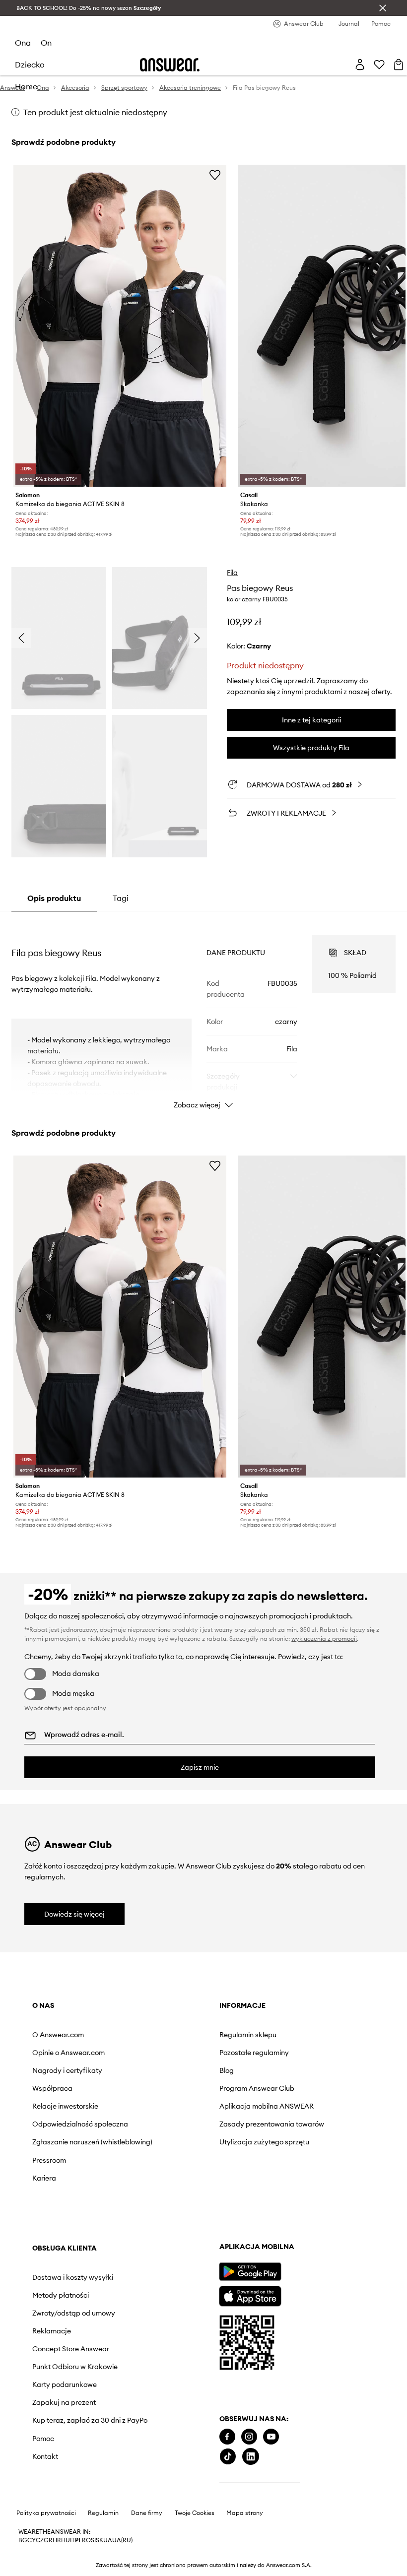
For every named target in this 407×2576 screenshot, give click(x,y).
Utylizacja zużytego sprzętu (264, 2142)
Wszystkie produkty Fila (311, 748)
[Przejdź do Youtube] (271, 2437)
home (26, 86)
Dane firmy (147, 2513)
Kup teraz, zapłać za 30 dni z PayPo (90, 2420)
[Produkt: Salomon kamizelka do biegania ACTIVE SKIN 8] (120, 326)
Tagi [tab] (121, 898)
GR (48, 2540)
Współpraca (52, 2088)
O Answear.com (58, 2035)
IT (72, 2540)
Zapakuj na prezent (64, 2402)
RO (86, 2540)
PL (78, 2540)
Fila (232, 573)
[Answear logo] (170, 65)
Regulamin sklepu (248, 2035)
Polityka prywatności (46, 2513)
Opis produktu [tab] (54, 898)
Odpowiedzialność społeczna (80, 2124)
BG (23, 2540)
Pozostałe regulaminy (254, 2053)
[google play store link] (250, 2272)
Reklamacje (52, 2331)
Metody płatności (61, 2295)
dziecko (30, 64)
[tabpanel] (203, 1013)
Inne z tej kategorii (311, 720)
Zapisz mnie (200, 1767)
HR (57, 2540)
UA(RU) (122, 2540)
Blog (227, 2070)
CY (32, 2540)
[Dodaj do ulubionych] (215, 175)
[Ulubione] (379, 64)
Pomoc (43, 2439)
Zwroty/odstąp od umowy (74, 2313)
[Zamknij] (383, 8)
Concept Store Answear (71, 2349)
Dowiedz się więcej (74, 1914)
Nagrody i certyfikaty (67, 2070)
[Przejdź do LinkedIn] (251, 2457)
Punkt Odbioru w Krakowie (75, 2367)
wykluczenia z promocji (324, 1639)
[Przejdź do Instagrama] (249, 2437)
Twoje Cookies (195, 2513)
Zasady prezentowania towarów (272, 2124)
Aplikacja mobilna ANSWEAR (267, 2106)
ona (23, 43)
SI (93, 2540)
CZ (40, 2540)
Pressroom (49, 2160)
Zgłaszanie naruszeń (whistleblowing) (92, 2142)
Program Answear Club (257, 2088)
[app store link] (250, 2295)
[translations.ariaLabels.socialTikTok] (228, 2457)
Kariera (44, 2178)
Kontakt (45, 2456)
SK (100, 2540)
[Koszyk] (399, 64)
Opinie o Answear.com (68, 2053)
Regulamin (103, 2513)
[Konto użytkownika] (360, 64)
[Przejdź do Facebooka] (227, 2437)
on (46, 43)
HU (66, 2540)
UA (108, 2540)
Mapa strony (245, 2513)
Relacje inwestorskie (65, 2106)
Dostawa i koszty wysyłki (73, 2277)
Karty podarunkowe (65, 2384)
